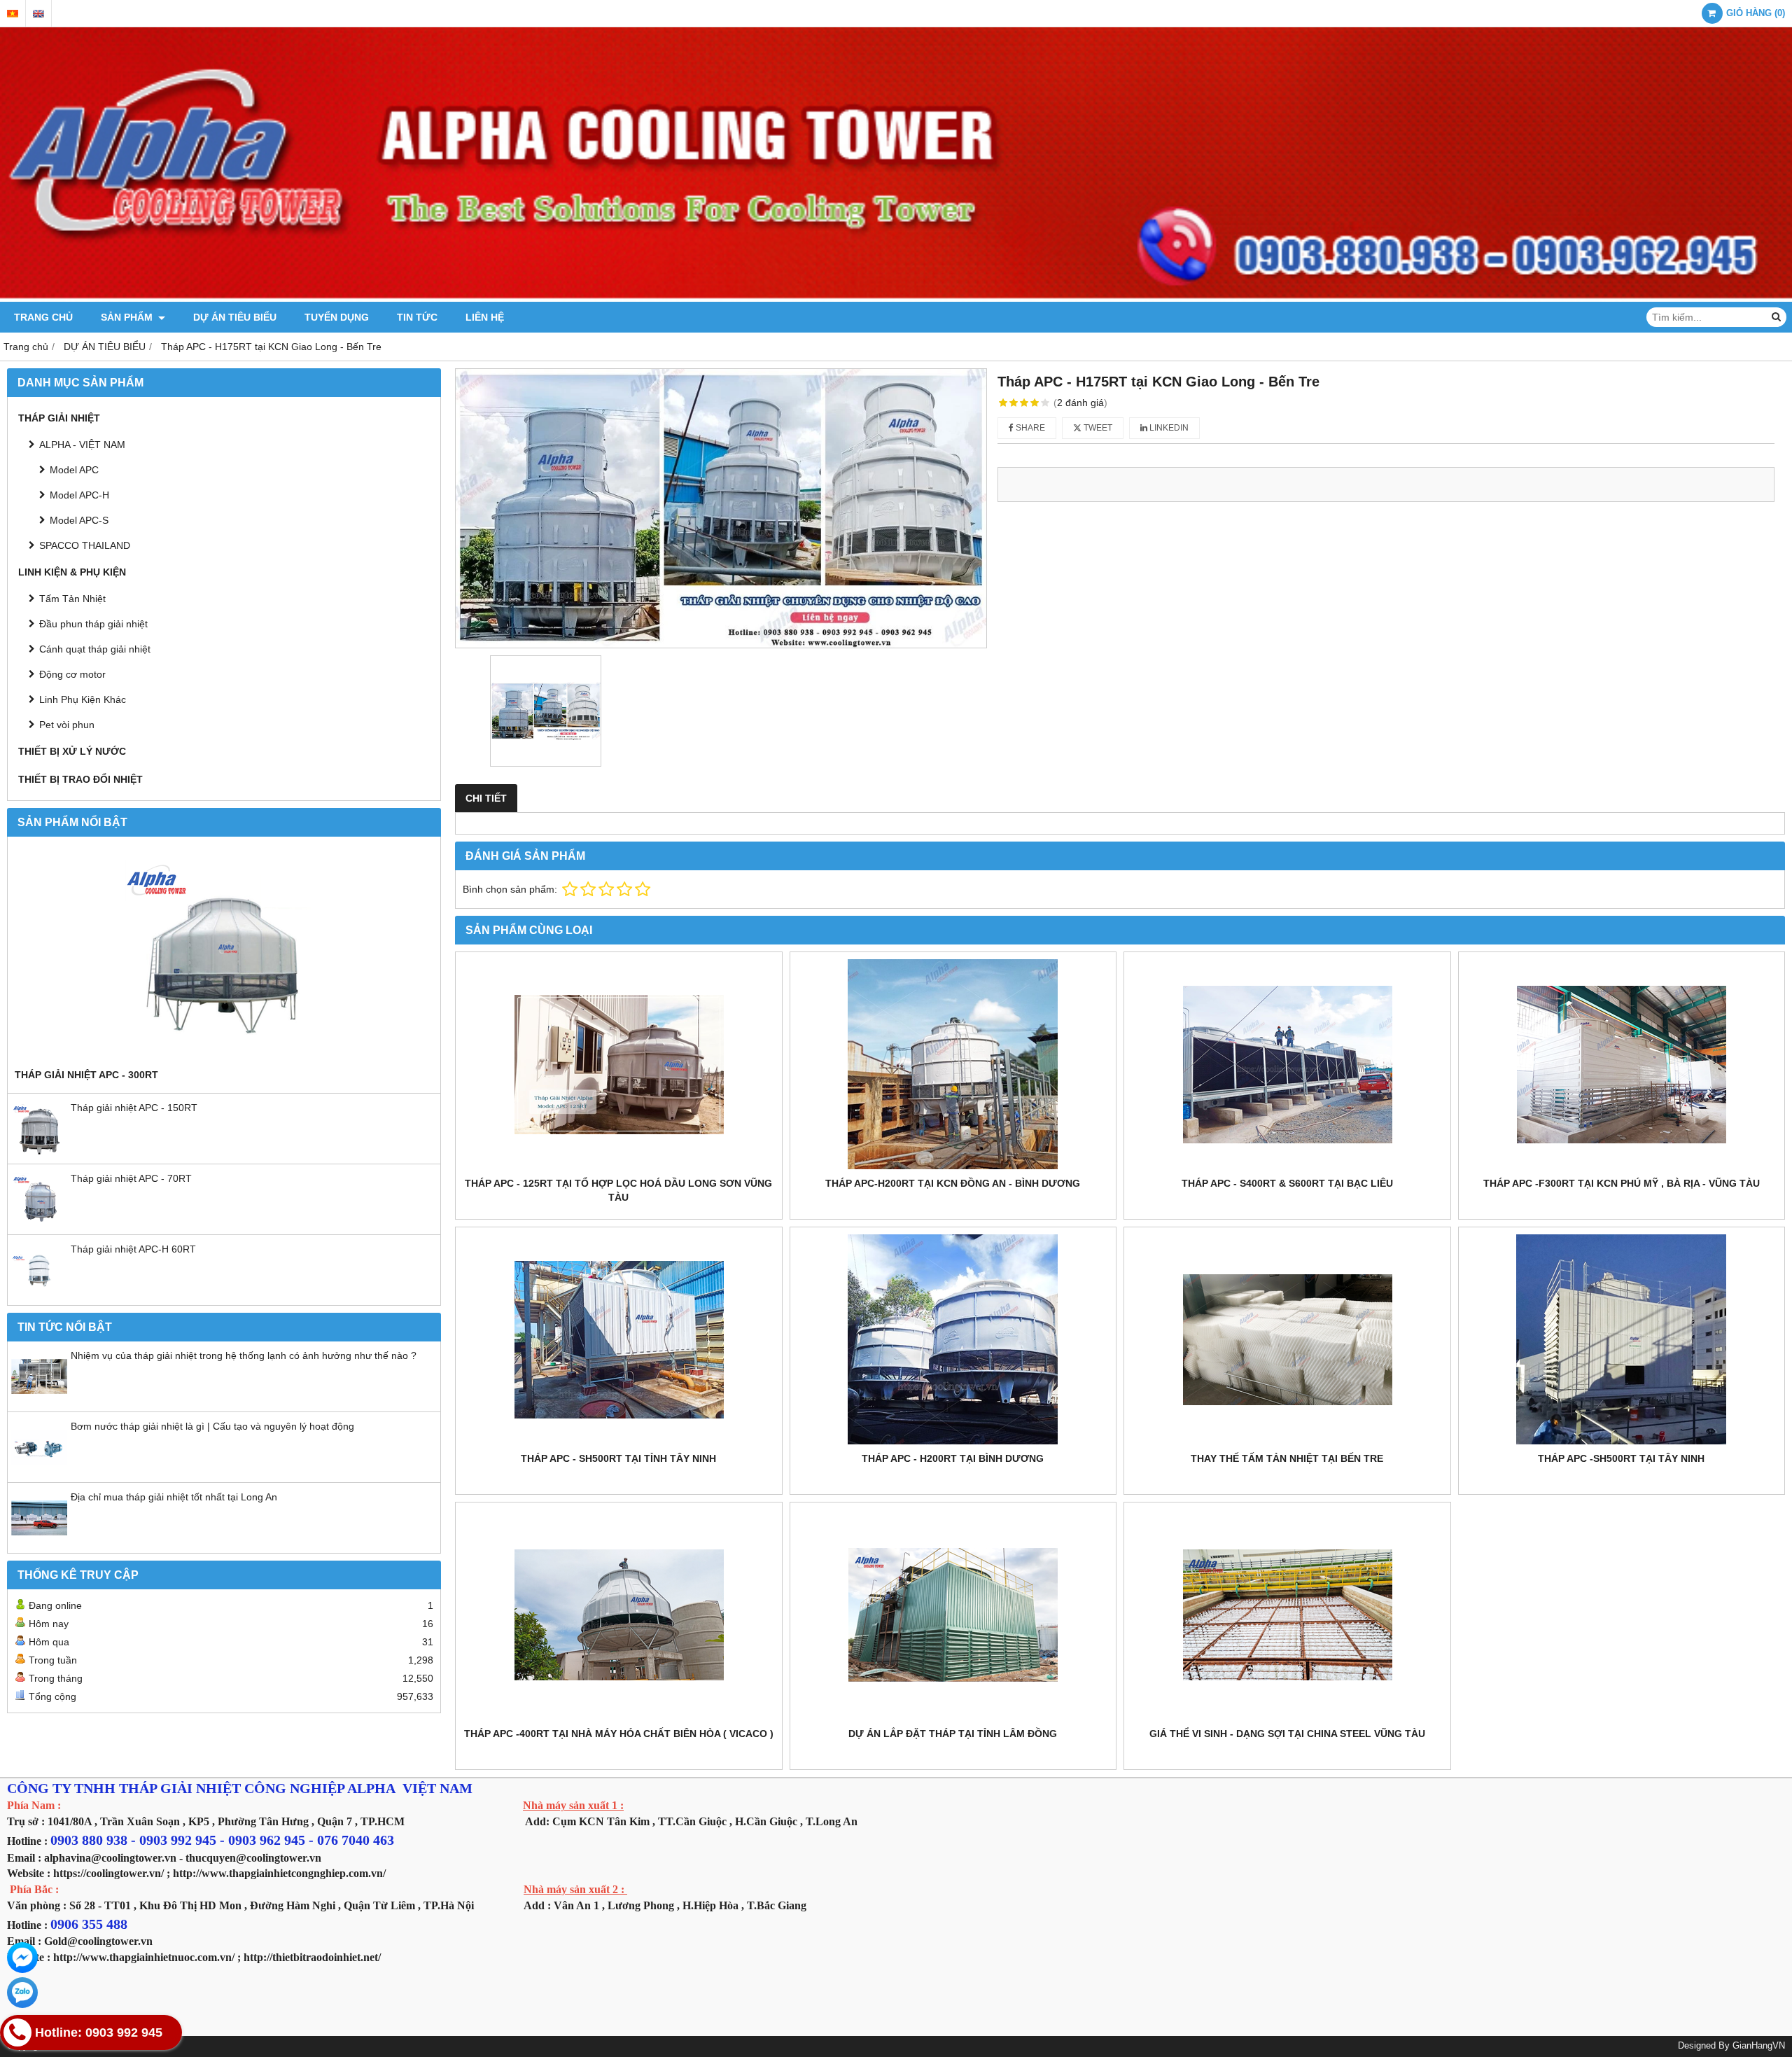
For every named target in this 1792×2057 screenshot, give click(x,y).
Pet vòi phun (67, 725)
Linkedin (1168, 428)
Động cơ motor (72, 674)
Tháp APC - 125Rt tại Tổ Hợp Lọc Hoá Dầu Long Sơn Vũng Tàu (618, 1190)
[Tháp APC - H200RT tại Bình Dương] (953, 1339)
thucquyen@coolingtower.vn (253, 1858)
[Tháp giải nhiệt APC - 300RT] (224, 956)
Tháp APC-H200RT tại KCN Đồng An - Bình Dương (953, 1183)
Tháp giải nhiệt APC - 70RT (131, 1178)
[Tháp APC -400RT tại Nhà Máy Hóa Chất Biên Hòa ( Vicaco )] (619, 1615)
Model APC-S (79, 520)
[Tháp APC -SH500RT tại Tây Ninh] (1622, 1339)
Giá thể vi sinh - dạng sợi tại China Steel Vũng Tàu (1287, 1734)
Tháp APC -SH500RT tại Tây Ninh (1621, 1458)
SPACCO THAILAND (85, 545)
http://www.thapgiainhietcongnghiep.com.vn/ (279, 1873)
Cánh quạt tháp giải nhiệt (95, 649)
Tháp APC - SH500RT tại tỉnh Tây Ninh (618, 1458)
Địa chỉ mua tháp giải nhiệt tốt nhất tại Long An (174, 1497)
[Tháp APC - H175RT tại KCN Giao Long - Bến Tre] (721, 508)
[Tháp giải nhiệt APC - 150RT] (39, 1153)
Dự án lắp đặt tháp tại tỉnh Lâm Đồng (953, 1734)
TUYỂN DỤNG (337, 317)
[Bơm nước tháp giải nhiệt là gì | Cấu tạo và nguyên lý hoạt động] (39, 1472)
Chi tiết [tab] (486, 798)
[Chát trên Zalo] (22, 1993)
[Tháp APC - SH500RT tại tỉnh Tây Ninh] (619, 1339)
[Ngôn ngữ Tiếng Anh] (38, 14)
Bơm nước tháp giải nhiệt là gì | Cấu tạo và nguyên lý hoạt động (212, 1426)
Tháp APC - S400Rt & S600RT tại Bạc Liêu (1287, 1183)
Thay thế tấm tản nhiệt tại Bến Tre (1287, 1458)
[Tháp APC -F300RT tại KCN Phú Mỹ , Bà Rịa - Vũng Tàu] (1622, 1064)
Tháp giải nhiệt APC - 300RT (86, 1075)
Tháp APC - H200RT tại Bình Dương (953, 1458)
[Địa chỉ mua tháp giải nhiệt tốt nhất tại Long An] (39, 1542)
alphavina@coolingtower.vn (110, 1858)
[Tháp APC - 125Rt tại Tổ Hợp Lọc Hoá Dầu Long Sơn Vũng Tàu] (619, 1064)
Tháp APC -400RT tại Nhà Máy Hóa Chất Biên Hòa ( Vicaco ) (619, 1734)
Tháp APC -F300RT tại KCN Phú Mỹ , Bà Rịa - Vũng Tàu (1622, 1183)
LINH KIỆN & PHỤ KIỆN (72, 572)
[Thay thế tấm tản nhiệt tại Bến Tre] (1287, 1339)
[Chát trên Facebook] (22, 1958)
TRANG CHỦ (43, 317)
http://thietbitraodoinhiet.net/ (312, 1957)
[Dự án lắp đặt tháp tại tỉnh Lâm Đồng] (953, 1615)
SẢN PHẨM (128, 317)
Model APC (74, 470)
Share (1029, 428)
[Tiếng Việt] (13, 14)
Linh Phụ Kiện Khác (83, 699)
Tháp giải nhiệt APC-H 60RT (133, 1249)
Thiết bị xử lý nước (72, 751)
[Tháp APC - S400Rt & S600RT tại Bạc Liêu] (1287, 1064)
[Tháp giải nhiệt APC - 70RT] (39, 1224)
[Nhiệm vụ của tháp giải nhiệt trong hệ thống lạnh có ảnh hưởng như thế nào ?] (39, 1401)
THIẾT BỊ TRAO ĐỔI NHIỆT (80, 779)
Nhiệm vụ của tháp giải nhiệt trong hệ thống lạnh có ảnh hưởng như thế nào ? (244, 1355)
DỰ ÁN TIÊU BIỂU (235, 317)
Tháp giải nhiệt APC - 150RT (134, 1108)
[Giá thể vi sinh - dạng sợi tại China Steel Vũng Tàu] (1287, 1615)
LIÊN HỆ (485, 317)
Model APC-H (79, 495)
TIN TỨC (417, 317)
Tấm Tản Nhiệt (72, 599)
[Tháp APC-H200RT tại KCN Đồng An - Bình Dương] (953, 1064)
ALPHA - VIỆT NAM (82, 445)
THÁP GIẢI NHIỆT (59, 418)
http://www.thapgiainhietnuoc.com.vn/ (144, 1957)
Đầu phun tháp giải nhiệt (93, 624)
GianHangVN (1759, 2046)
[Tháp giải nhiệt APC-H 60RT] (39, 1295)
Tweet (1097, 428)
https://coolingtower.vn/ (108, 1873)
